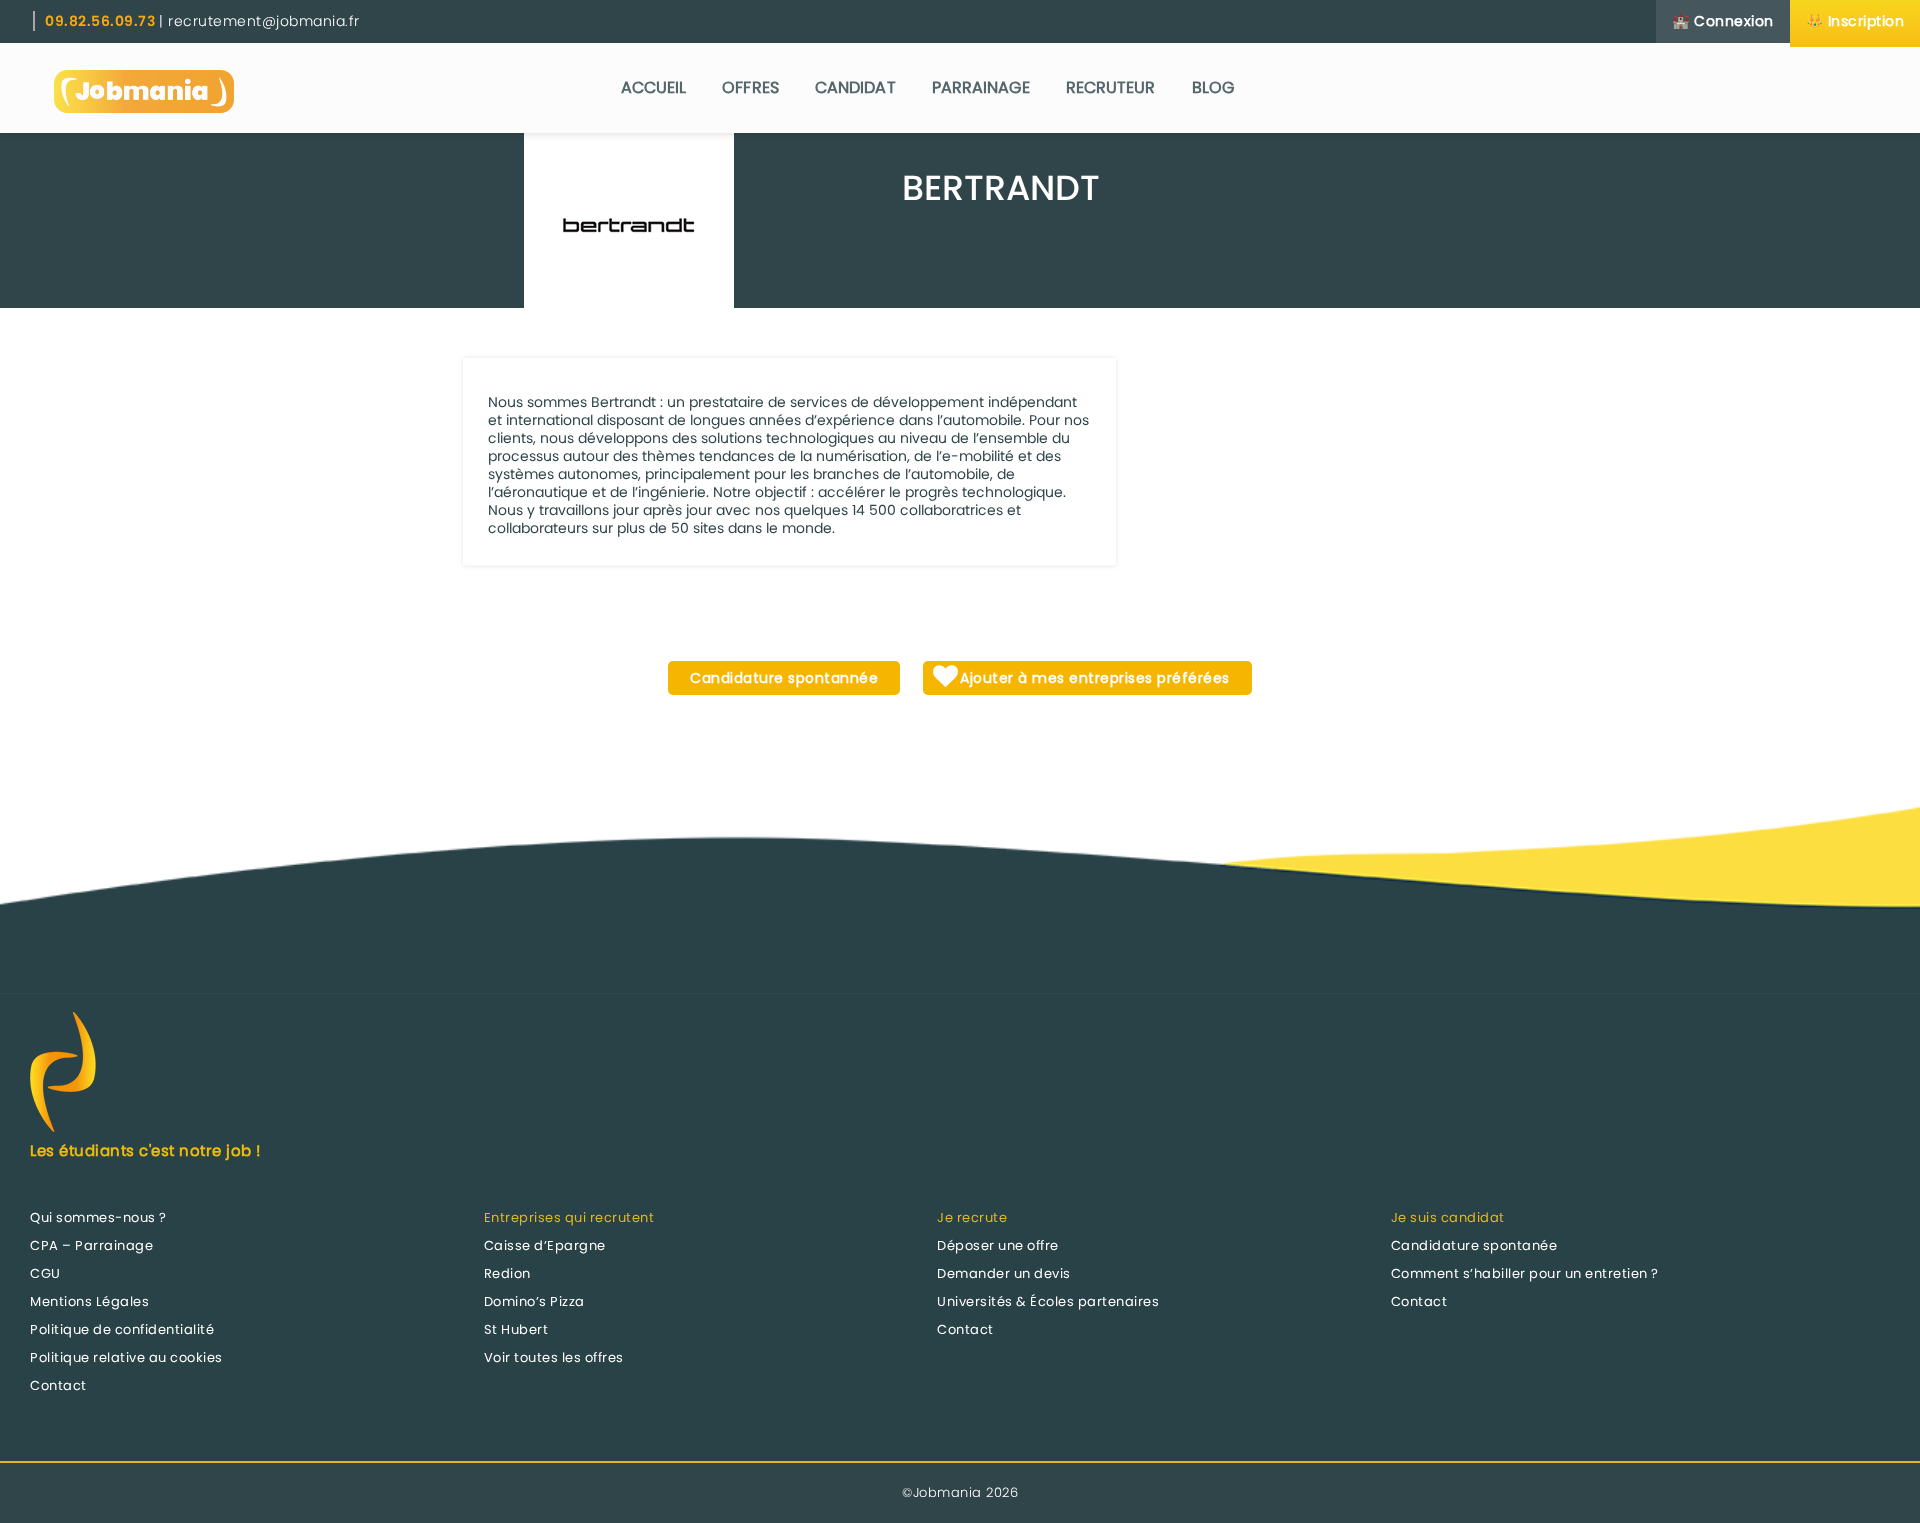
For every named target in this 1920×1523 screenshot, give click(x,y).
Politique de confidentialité (122, 1329)
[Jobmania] (144, 88)
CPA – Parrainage (91, 1245)
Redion (507, 1273)
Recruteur (1111, 87)
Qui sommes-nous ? (98, 1217)
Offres (750, 87)
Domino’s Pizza (534, 1301)
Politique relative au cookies (126, 1357)
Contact (58, 1385)
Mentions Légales (89, 1301)
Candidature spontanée (1474, 1245)
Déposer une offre (998, 1245)
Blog (1213, 87)
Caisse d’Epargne (545, 1245)
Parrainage (981, 87)
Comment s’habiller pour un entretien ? (1525, 1273)
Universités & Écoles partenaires (1048, 1301)
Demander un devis (1004, 1273)
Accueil (654, 87)
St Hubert (516, 1329)
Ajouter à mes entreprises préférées (1093, 678)
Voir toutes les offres (554, 1357)
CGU (45, 1273)
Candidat (855, 87)
